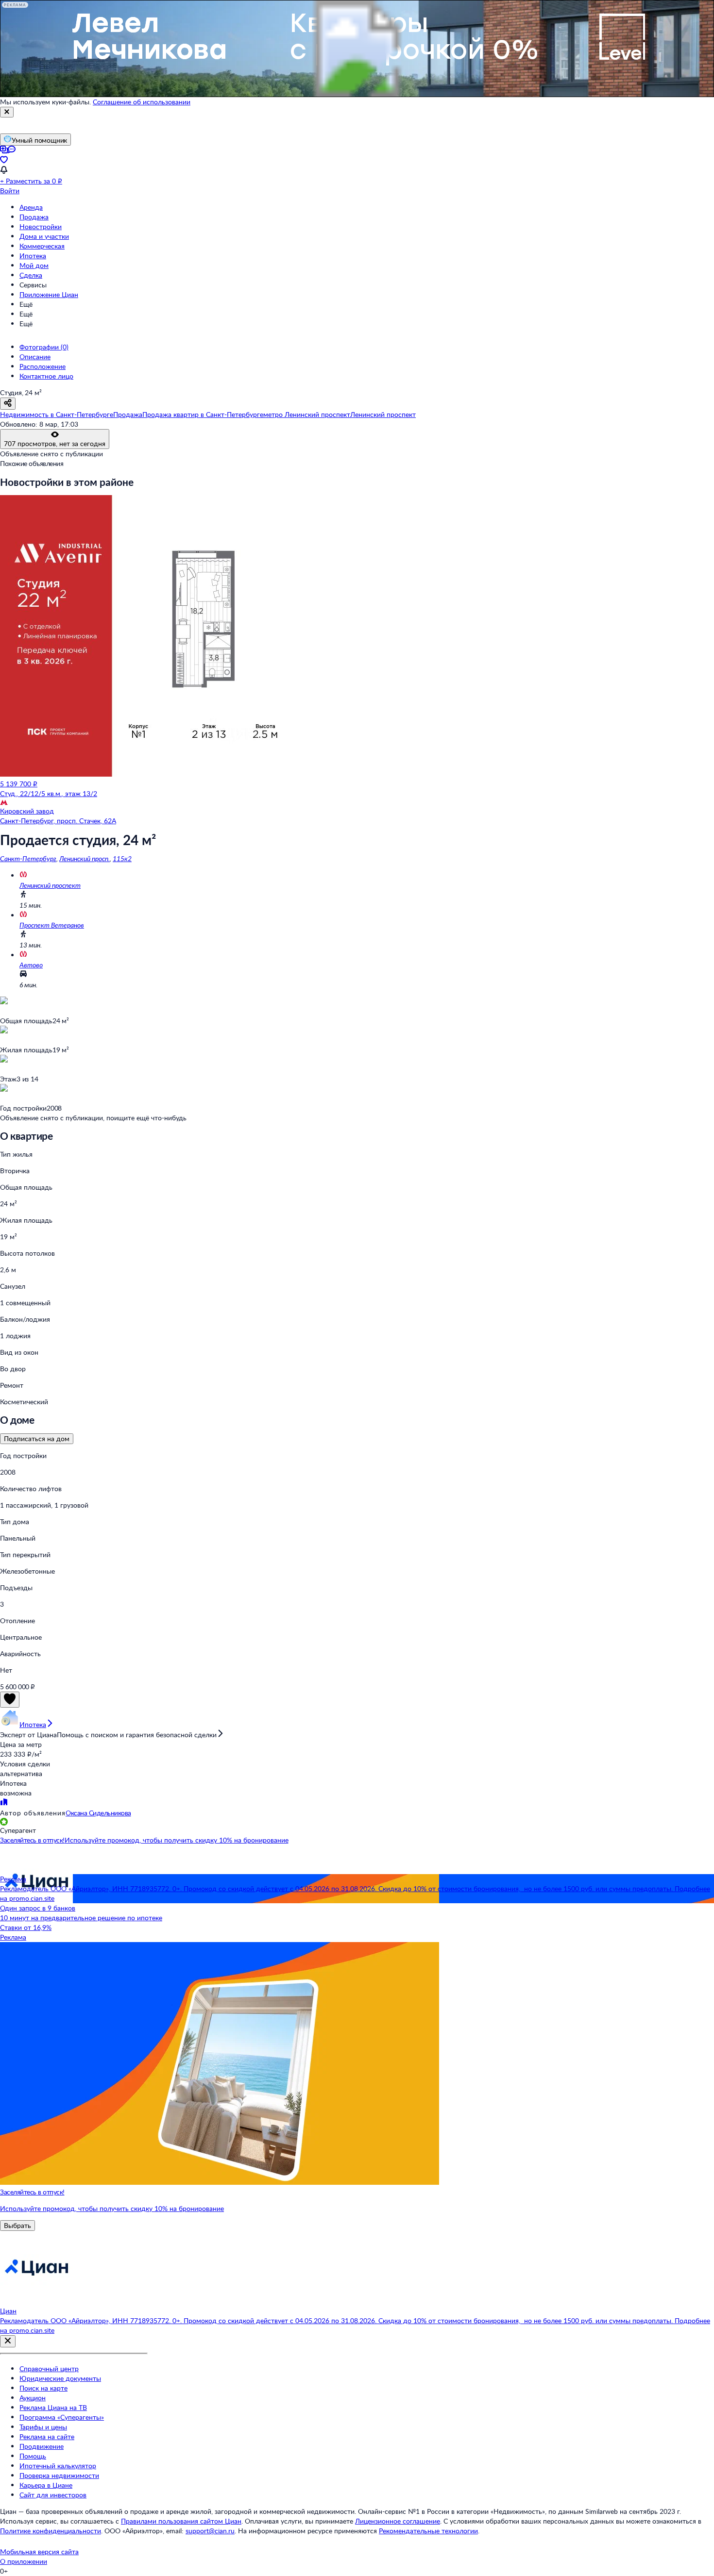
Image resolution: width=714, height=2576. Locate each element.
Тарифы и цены (43, 2427)
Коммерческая (42, 246)
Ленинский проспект (50, 885)
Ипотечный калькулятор (58, 2466)
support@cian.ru (210, 2531)
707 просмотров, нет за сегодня (55, 443)
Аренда (31, 207)
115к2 (122, 858)
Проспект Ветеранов (52, 925)
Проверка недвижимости (59, 2475)
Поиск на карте (43, 2388)
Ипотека (33, 256)
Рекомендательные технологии (428, 2531)
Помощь (33, 2456)
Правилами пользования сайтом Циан (181, 2521)
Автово (31, 965)
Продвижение (42, 2446)
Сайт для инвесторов (53, 2495)
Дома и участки (44, 236)
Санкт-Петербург (28, 858)
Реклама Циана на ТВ (53, 2407)
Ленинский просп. (85, 858)
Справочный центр (49, 2368)
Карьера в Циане (46, 2485)
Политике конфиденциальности (51, 2531)
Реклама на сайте (47, 2436)
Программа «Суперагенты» (62, 2417)
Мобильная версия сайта (39, 2551)
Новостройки (41, 226)
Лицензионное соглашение (398, 2521)
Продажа (34, 217)
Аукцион (33, 2398)
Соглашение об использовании (142, 102)
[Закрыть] (7, 112)
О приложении (24, 2561)
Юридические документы (60, 2378)
